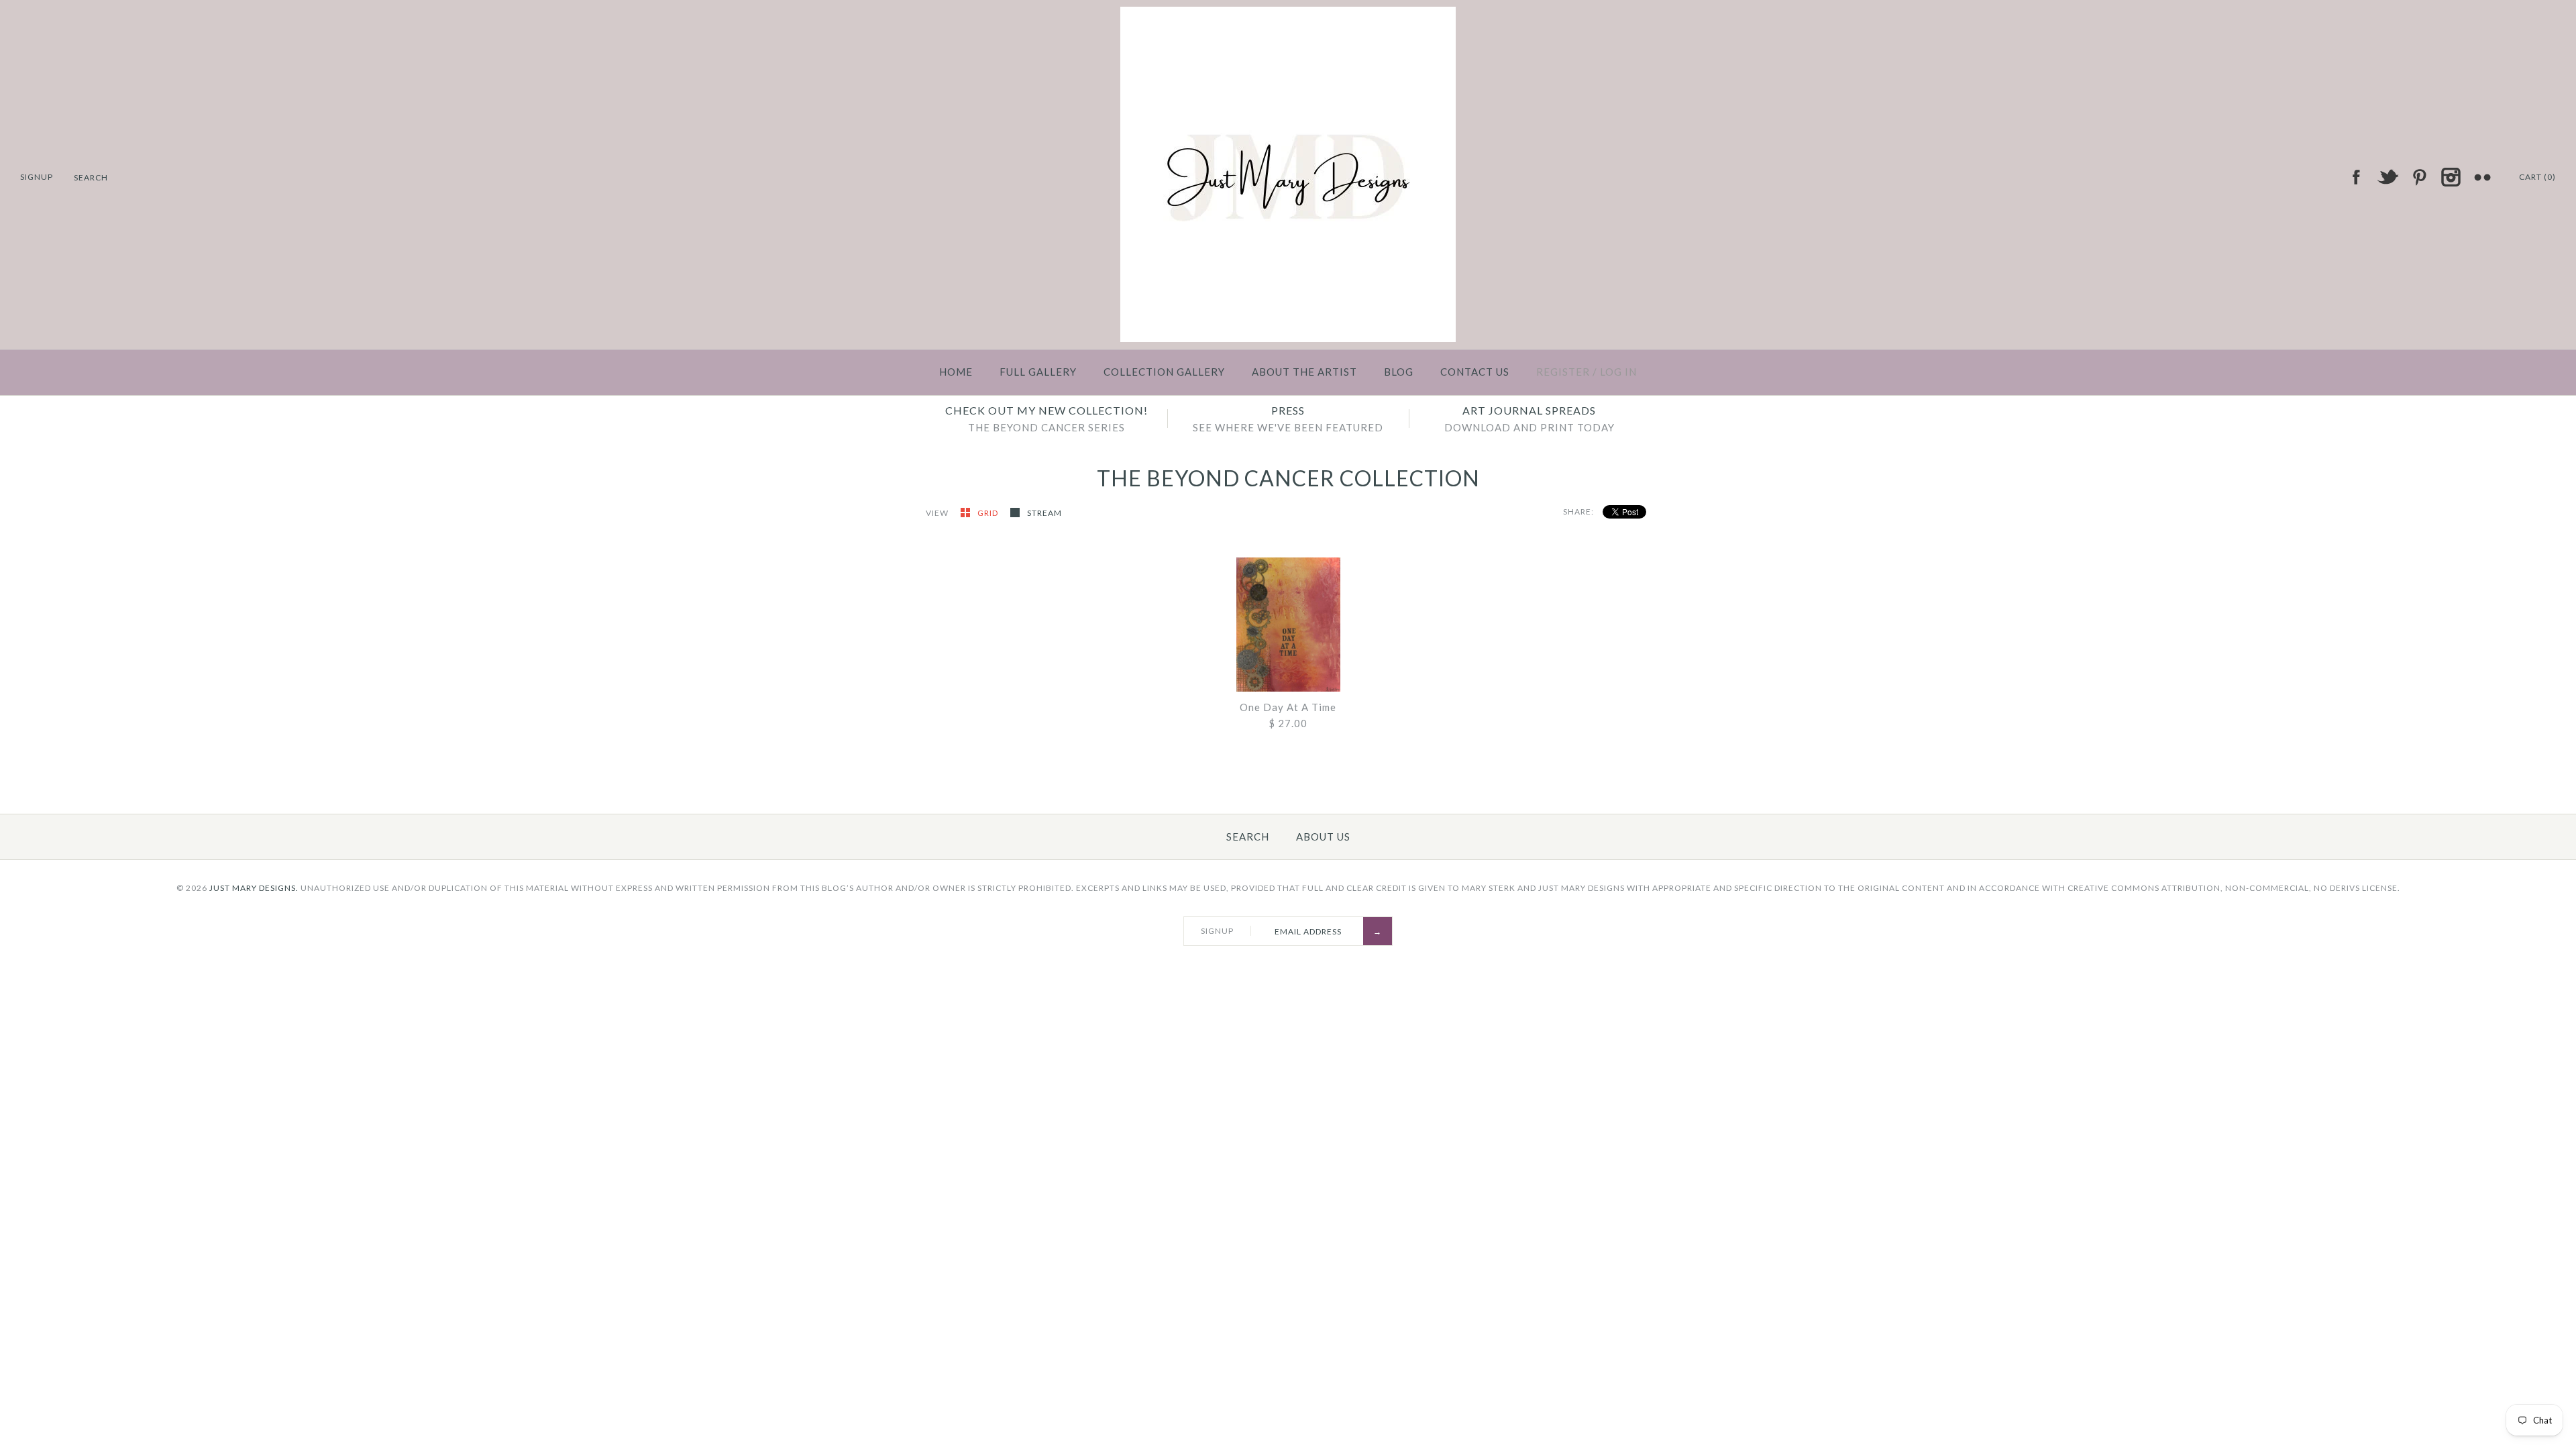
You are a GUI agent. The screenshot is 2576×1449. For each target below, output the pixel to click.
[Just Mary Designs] (1288, 15)
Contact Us (1475, 372)
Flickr (2482, 177)
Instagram (2451, 177)
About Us (1323, 837)
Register (1563, 372)
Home (956, 372)
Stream (1044, 513)
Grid (989, 513)
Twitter (2387, 177)
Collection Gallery (1164, 372)
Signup (37, 177)
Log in (1618, 372)
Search (1248, 837)
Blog (1399, 372)
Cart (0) (2537, 177)
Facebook (2356, 177)
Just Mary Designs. (254, 888)
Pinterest (2419, 177)
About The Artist (1304, 372)
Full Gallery (1038, 372)
